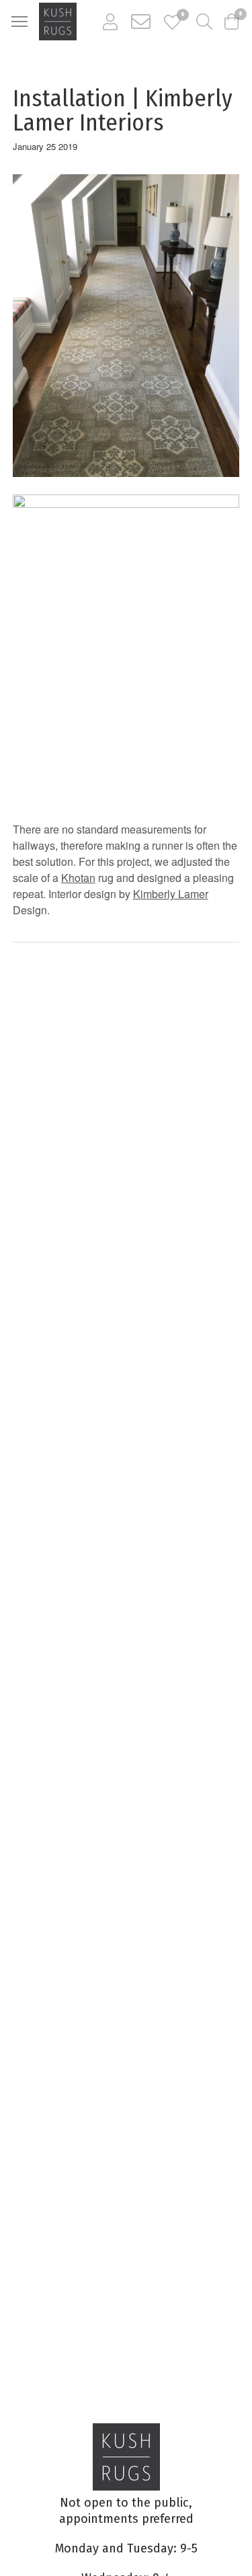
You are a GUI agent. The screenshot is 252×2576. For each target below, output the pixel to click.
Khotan (78, 878)
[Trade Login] (110, 22)
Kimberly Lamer (171, 894)
